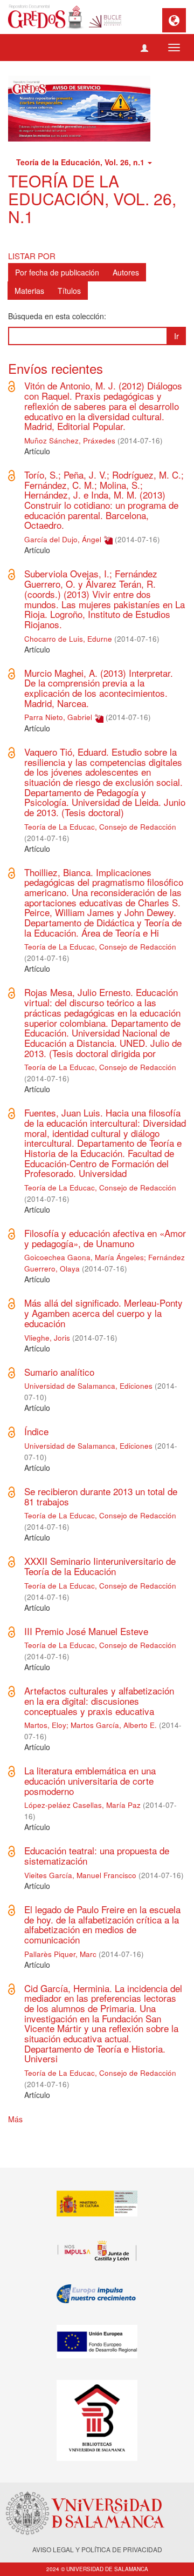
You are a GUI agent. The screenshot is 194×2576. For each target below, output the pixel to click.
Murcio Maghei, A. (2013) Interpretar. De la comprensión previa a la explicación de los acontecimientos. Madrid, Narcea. (99, 688)
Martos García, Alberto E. (114, 1725)
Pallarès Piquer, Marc (60, 1954)
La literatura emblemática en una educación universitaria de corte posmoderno (90, 1780)
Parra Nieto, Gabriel (58, 717)
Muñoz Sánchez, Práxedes (70, 440)
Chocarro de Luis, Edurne (68, 639)
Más (15, 2119)
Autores (126, 272)
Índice (36, 1431)
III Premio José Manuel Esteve (86, 1631)
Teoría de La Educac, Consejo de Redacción (100, 827)
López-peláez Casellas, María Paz (82, 1805)
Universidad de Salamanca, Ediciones (88, 1386)
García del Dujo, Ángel (63, 539)
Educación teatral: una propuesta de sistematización (97, 1855)
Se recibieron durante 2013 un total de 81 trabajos (101, 1496)
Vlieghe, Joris (47, 1338)
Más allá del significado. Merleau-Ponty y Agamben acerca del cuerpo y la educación (103, 1313)
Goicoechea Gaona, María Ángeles (84, 1257)
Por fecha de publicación (57, 272)
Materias (29, 291)
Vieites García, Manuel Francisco (80, 1875)
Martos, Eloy (45, 1725)
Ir (176, 336)
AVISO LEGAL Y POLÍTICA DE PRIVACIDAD (97, 2549)
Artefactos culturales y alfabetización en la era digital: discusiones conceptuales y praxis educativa (99, 1700)
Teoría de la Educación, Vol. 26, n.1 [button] (81, 162)
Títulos (69, 291)
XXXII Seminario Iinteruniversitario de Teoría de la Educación (100, 1566)
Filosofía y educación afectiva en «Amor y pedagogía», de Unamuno (105, 1238)
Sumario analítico (59, 1372)
